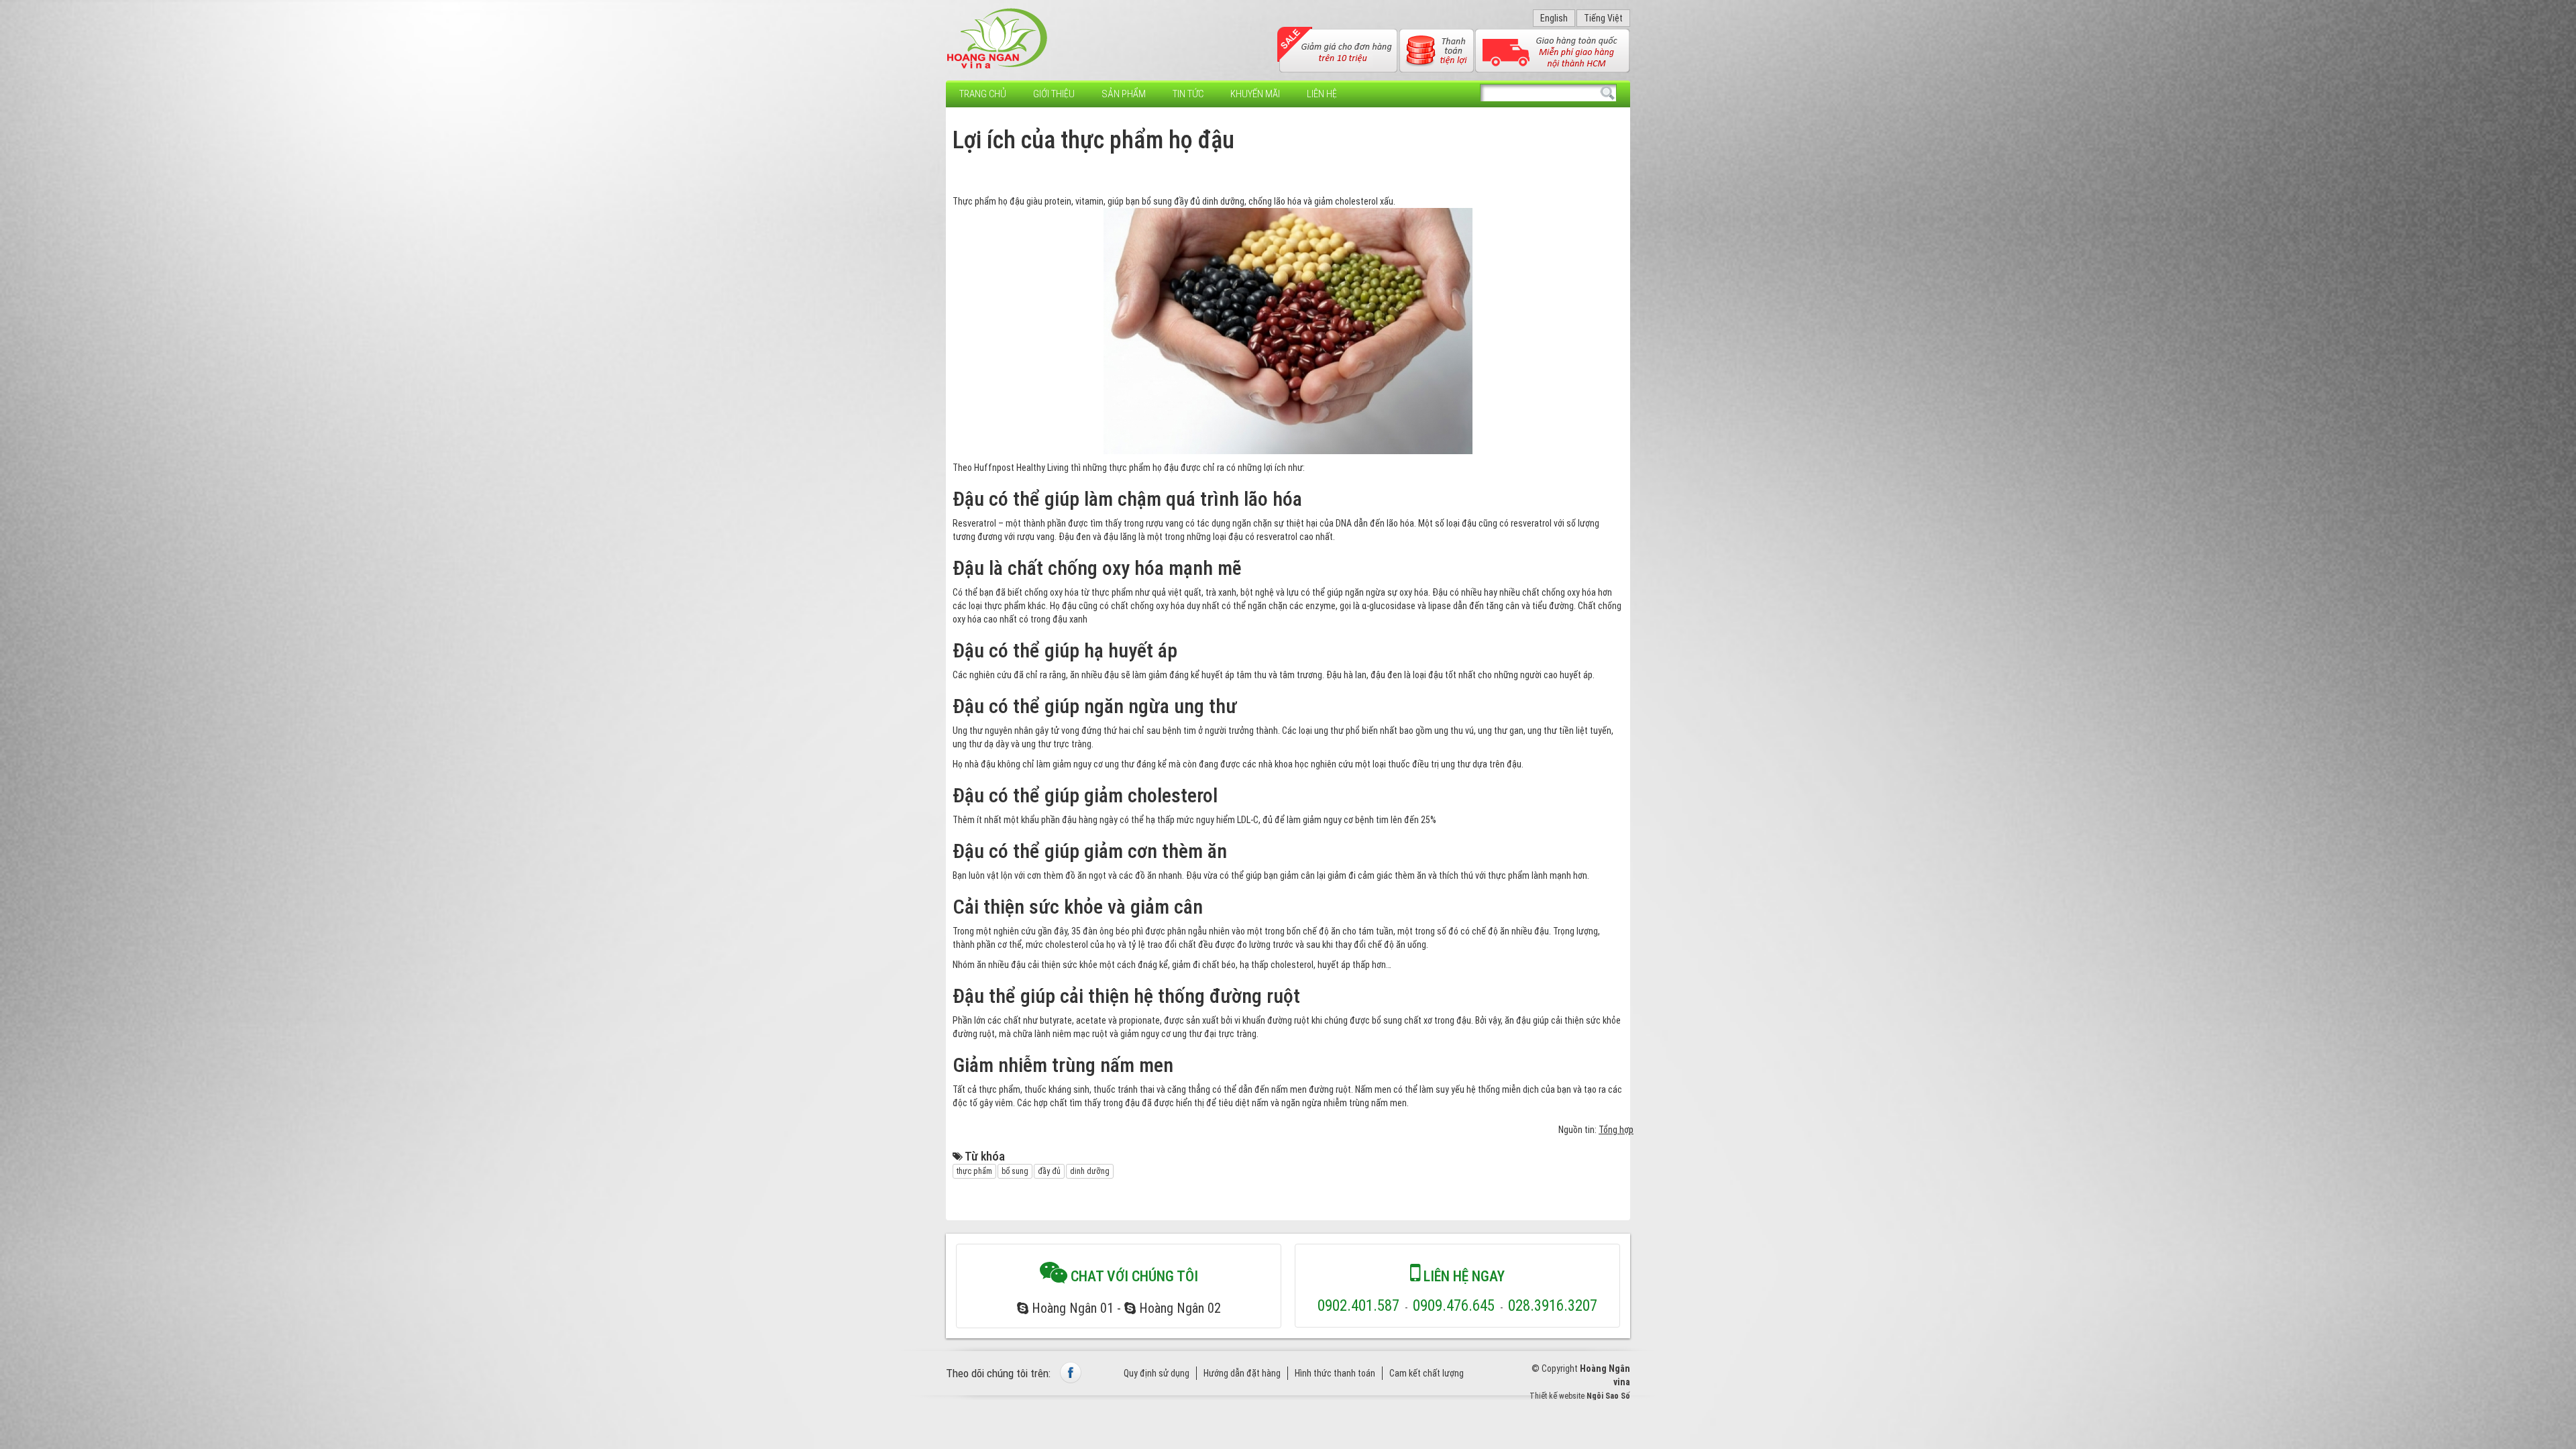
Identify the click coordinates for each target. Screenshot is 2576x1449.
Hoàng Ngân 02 (1178, 1308)
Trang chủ (983, 94)
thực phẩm (974, 1171)
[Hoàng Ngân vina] (998, 39)
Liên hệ (1322, 94)
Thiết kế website (1557, 1396)
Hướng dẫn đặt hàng (1242, 1373)
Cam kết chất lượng (1427, 1373)
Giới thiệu (1054, 94)
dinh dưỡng (1090, 1171)
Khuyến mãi (1255, 94)
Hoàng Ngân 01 (1071, 1308)
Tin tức (1188, 94)
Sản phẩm (1124, 94)
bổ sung (1015, 1171)
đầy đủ (1049, 1171)
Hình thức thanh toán (1335, 1373)
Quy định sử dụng (1157, 1373)
